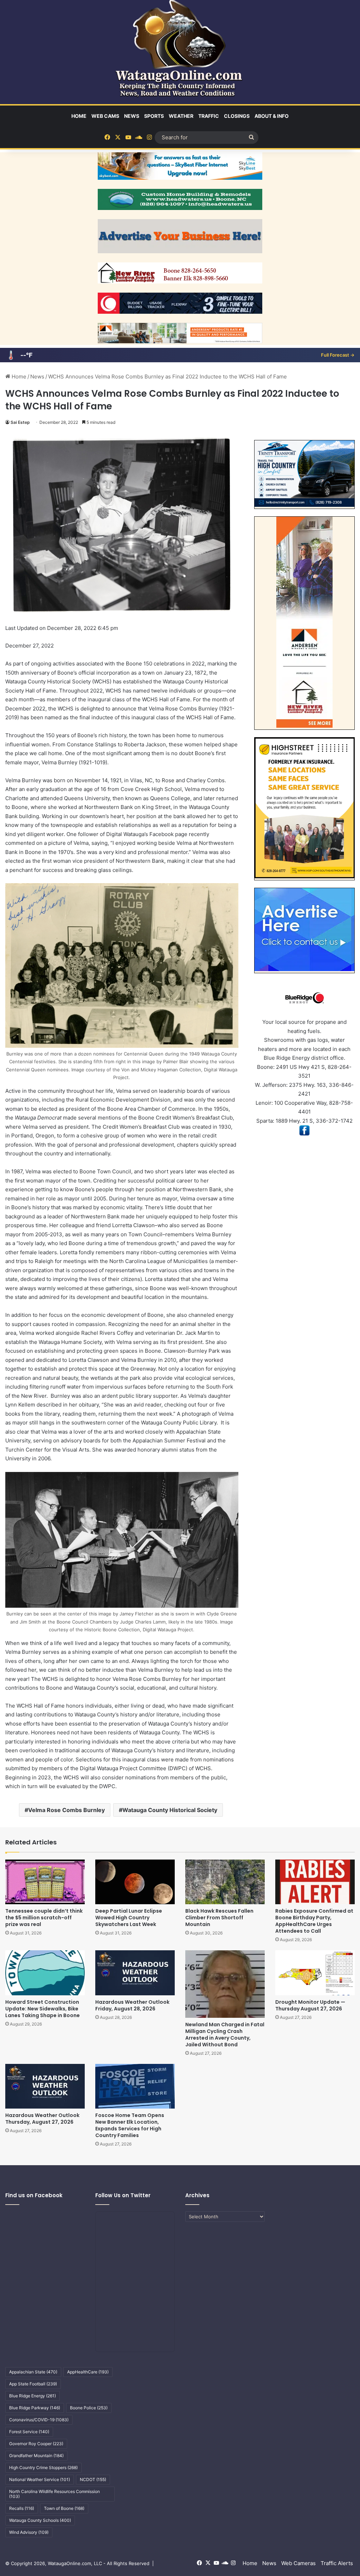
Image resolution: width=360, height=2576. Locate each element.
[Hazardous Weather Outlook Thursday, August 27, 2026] (45, 2086)
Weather (181, 116)
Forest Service (29, 2432)
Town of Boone (64, 2508)
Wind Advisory (29, 2532)
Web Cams (105, 116)
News (132, 116)
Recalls (22, 2508)
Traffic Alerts (337, 2563)
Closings (237, 116)
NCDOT (93, 2479)
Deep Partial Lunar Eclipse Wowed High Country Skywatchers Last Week (129, 1918)
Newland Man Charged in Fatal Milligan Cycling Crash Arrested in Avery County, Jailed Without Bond (225, 2035)
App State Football (33, 2384)
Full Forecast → (338, 355)
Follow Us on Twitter (123, 2195)
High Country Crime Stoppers (43, 2467)
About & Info (272, 116)
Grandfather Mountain (36, 2456)
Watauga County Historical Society (170, 1810)
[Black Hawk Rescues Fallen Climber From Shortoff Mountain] (225, 1882)
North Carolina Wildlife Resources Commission (54, 2494)
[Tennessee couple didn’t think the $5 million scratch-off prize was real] (45, 1882)
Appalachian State (33, 2372)
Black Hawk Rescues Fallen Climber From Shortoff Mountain (219, 1918)
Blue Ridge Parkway (35, 2408)
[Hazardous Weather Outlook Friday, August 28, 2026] (135, 1973)
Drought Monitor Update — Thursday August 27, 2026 (310, 2005)
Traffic (209, 116)
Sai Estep (20, 422)
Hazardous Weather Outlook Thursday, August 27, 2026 (42, 2119)
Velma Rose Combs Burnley (66, 1810)
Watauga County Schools (40, 2520)
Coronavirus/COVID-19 (39, 2420)
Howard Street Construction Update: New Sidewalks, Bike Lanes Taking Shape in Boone (43, 2009)
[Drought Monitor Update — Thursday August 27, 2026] (315, 1973)
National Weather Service (40, 2479)
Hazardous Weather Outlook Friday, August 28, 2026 (132, 2005)
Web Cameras (298, 2563)
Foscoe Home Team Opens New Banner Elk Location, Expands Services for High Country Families (130, 2125)
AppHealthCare (88, 2372)
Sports (154, 116)
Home (79, 116)
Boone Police (89, 2408)
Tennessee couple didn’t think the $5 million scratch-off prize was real (44, 1918)
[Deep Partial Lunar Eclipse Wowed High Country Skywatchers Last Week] (135, 1882)
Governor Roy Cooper (36, 2444)
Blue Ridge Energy (33, 2396)
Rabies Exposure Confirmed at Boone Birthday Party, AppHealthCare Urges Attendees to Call (314, 1921)
